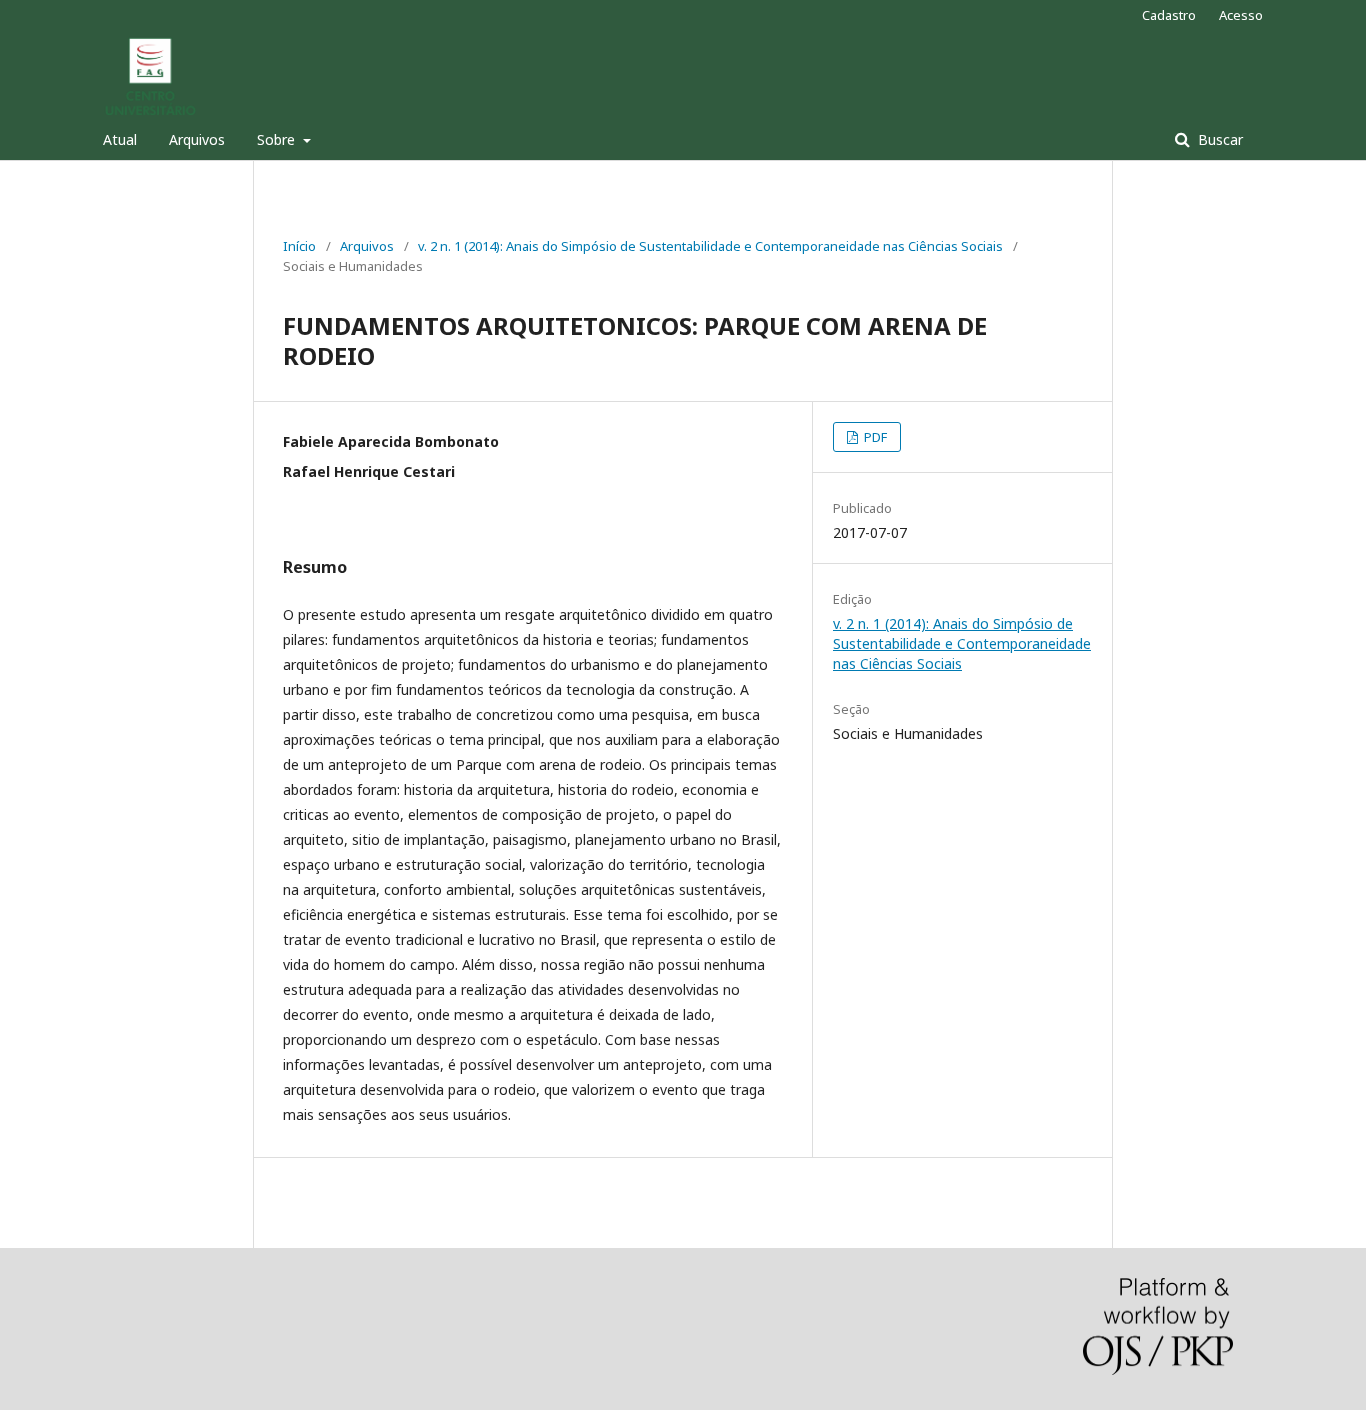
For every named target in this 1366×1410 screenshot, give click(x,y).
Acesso (1241, 15)
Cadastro (1169, 15)
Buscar (1218, 139)
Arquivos (197, 139)
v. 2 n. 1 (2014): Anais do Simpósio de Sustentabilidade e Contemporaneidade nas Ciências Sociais (710, 246)
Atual (120, 139)
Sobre (278, 139)
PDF (874, 437)
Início (299, 246)
